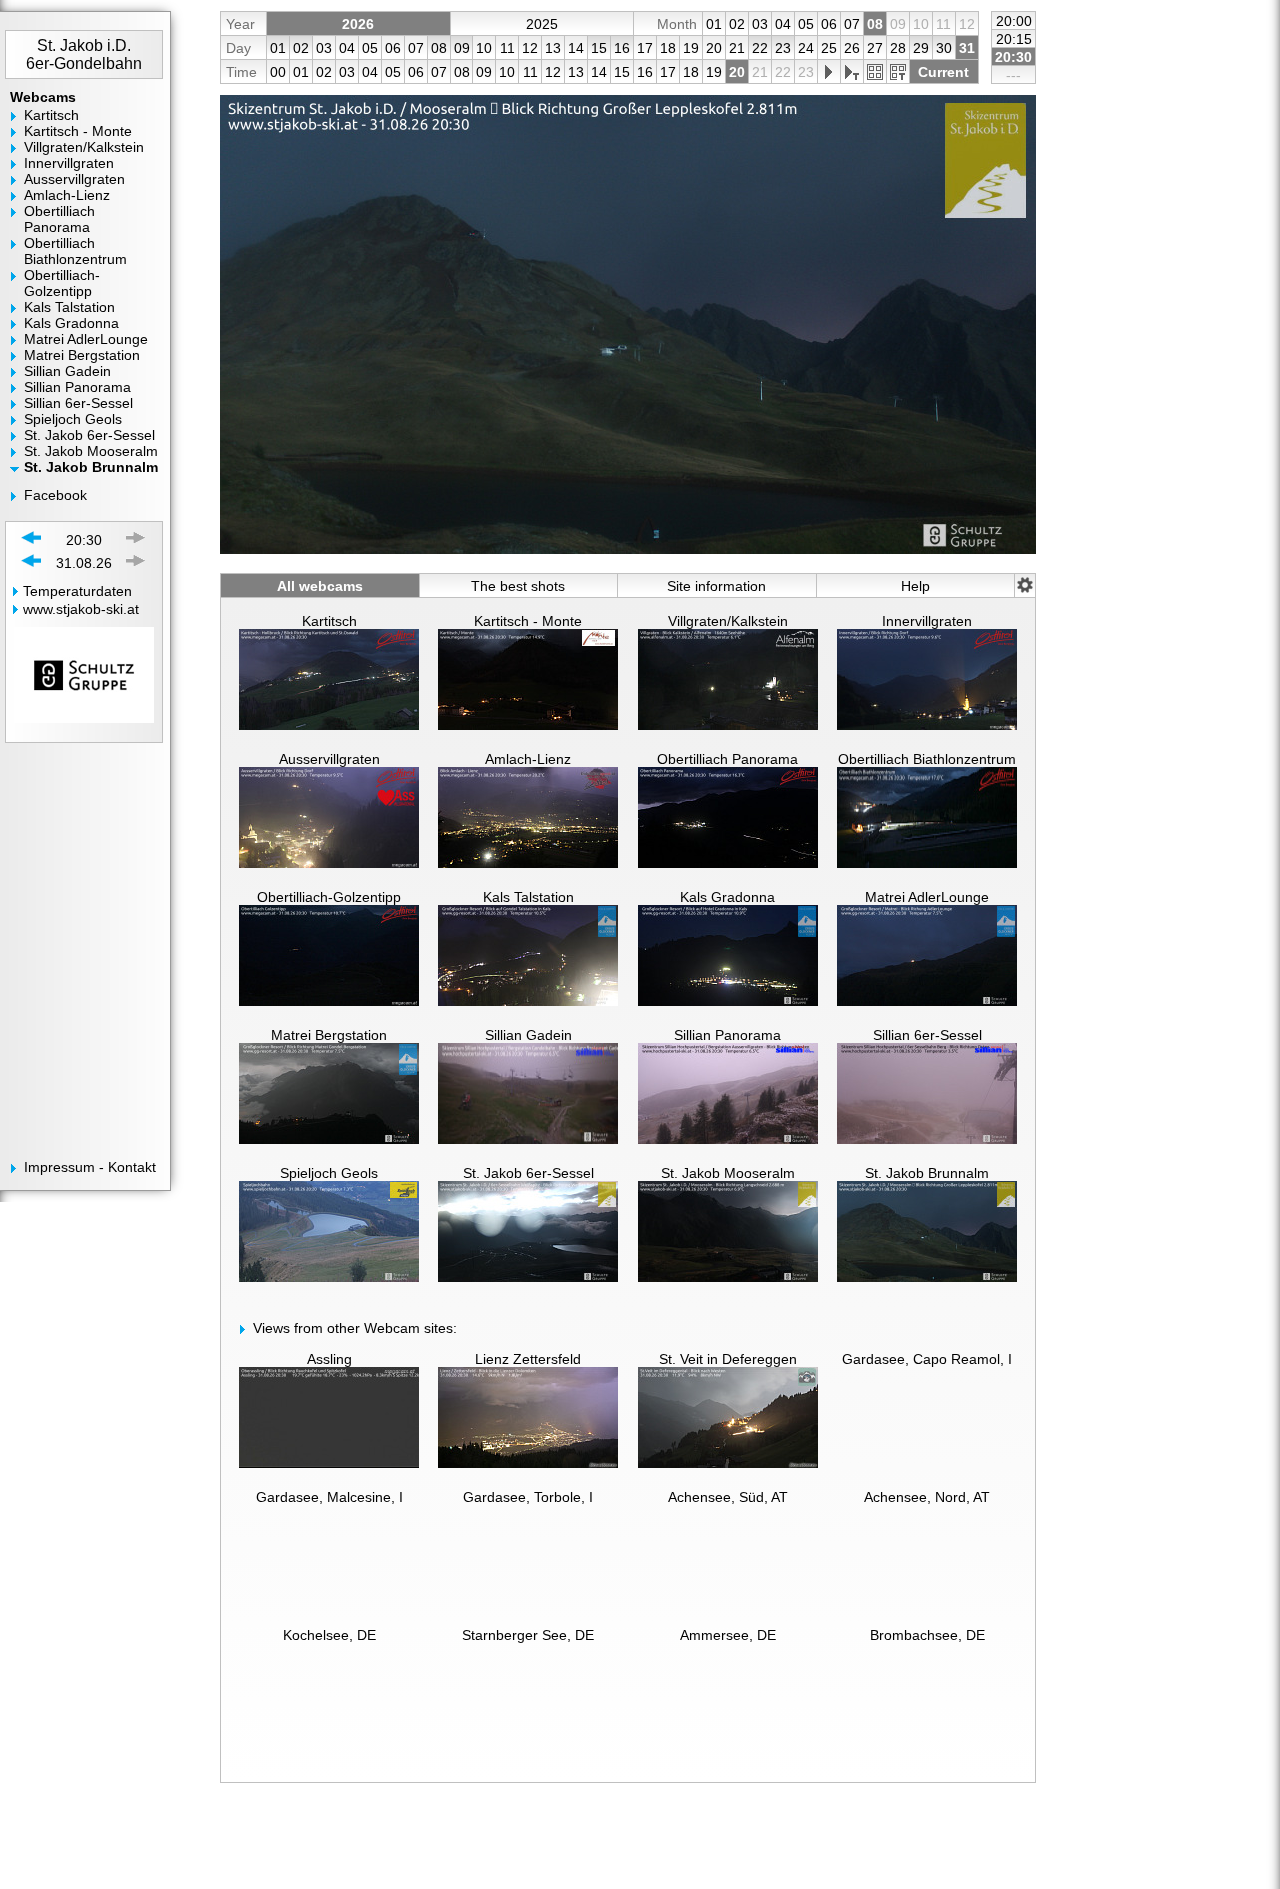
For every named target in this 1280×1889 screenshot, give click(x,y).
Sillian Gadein (67, 371)
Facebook (55, 495)
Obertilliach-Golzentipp (62, 283)
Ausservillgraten (74, 179)
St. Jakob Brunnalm (91, 467)
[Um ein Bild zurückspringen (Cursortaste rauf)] (31, 539)
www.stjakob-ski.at (81, 609)
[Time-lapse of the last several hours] (828, 72)
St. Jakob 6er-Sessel (89, 435)
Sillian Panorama (77, 387)
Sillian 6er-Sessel (78, 403)
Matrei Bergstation (82, 355)
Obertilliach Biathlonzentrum (75, 251)
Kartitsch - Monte (78, 131)
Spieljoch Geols (73, 419)
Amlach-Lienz (67, 195)
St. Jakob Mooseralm (91, 451)
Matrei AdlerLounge (86, 339)
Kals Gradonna (71, 323)
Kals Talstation (69, 307)
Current (943, 72)
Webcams (43, 97)
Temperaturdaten (77, 591)
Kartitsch (51, 115)
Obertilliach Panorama (59, 219)
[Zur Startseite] (92, 22)
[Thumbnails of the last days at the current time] (897, 72)
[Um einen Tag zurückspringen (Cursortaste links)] (31, 562)
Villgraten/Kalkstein (84, 147)
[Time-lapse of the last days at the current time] (851, 72)
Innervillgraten (69, 163)
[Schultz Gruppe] (84, 728)
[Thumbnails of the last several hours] (874, 72)
